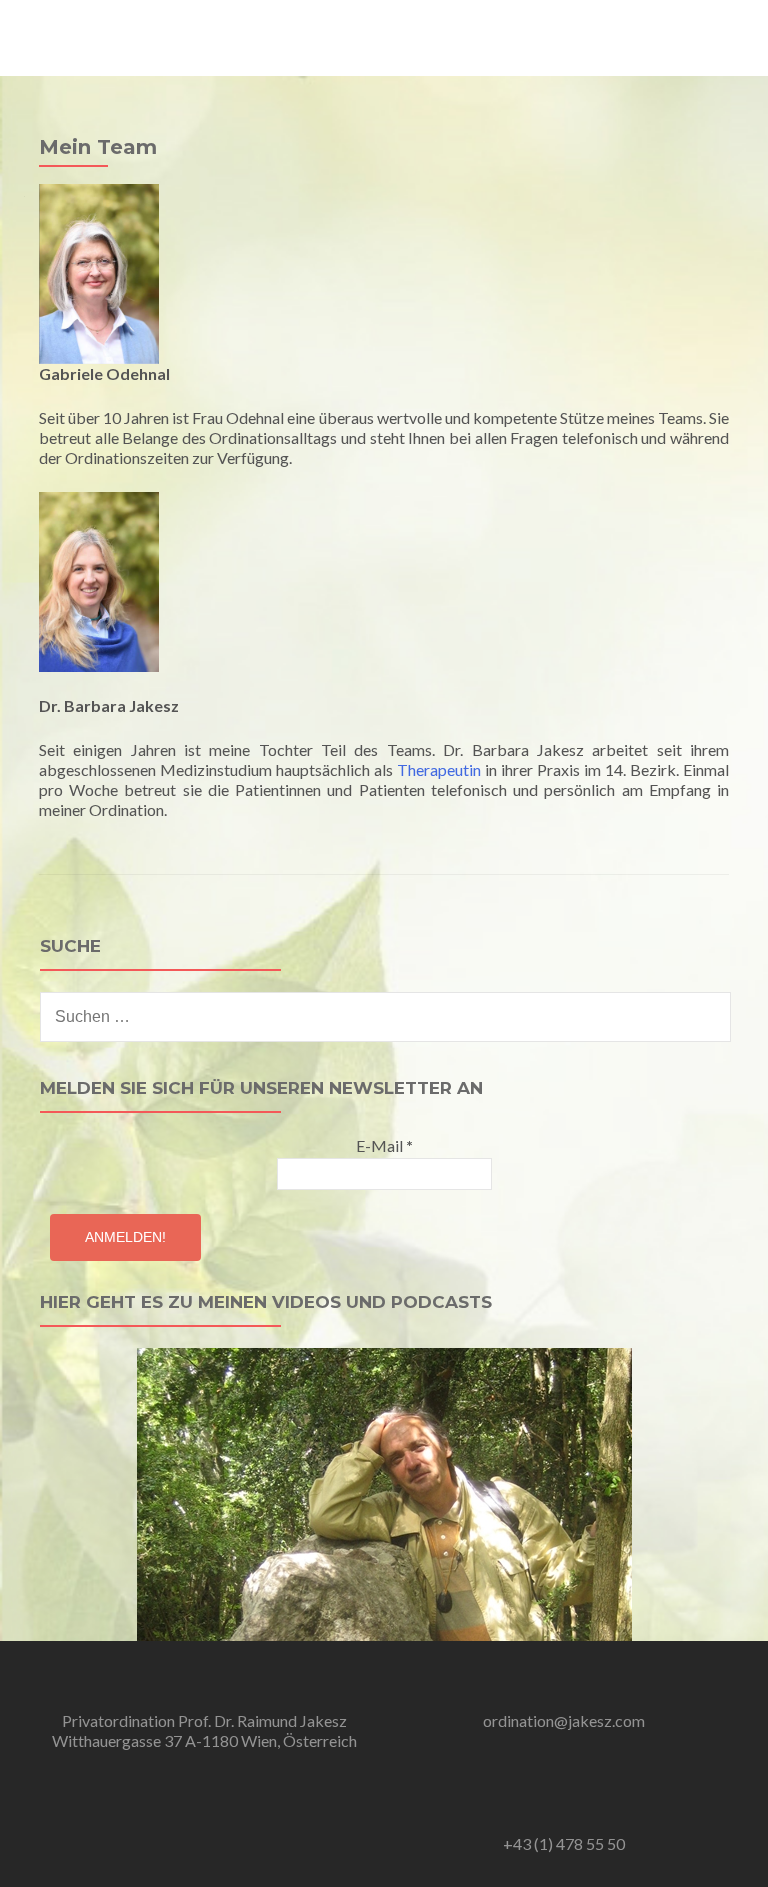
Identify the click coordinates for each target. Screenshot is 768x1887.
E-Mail (384, 1145)
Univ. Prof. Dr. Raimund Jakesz (154, 27)
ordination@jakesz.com (564, 1720)
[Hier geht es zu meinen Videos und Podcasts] (384, 1491)
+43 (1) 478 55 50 (564, 1843)
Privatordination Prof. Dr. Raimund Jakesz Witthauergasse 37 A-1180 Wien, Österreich (204, 1730)
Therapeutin (439, 769)
